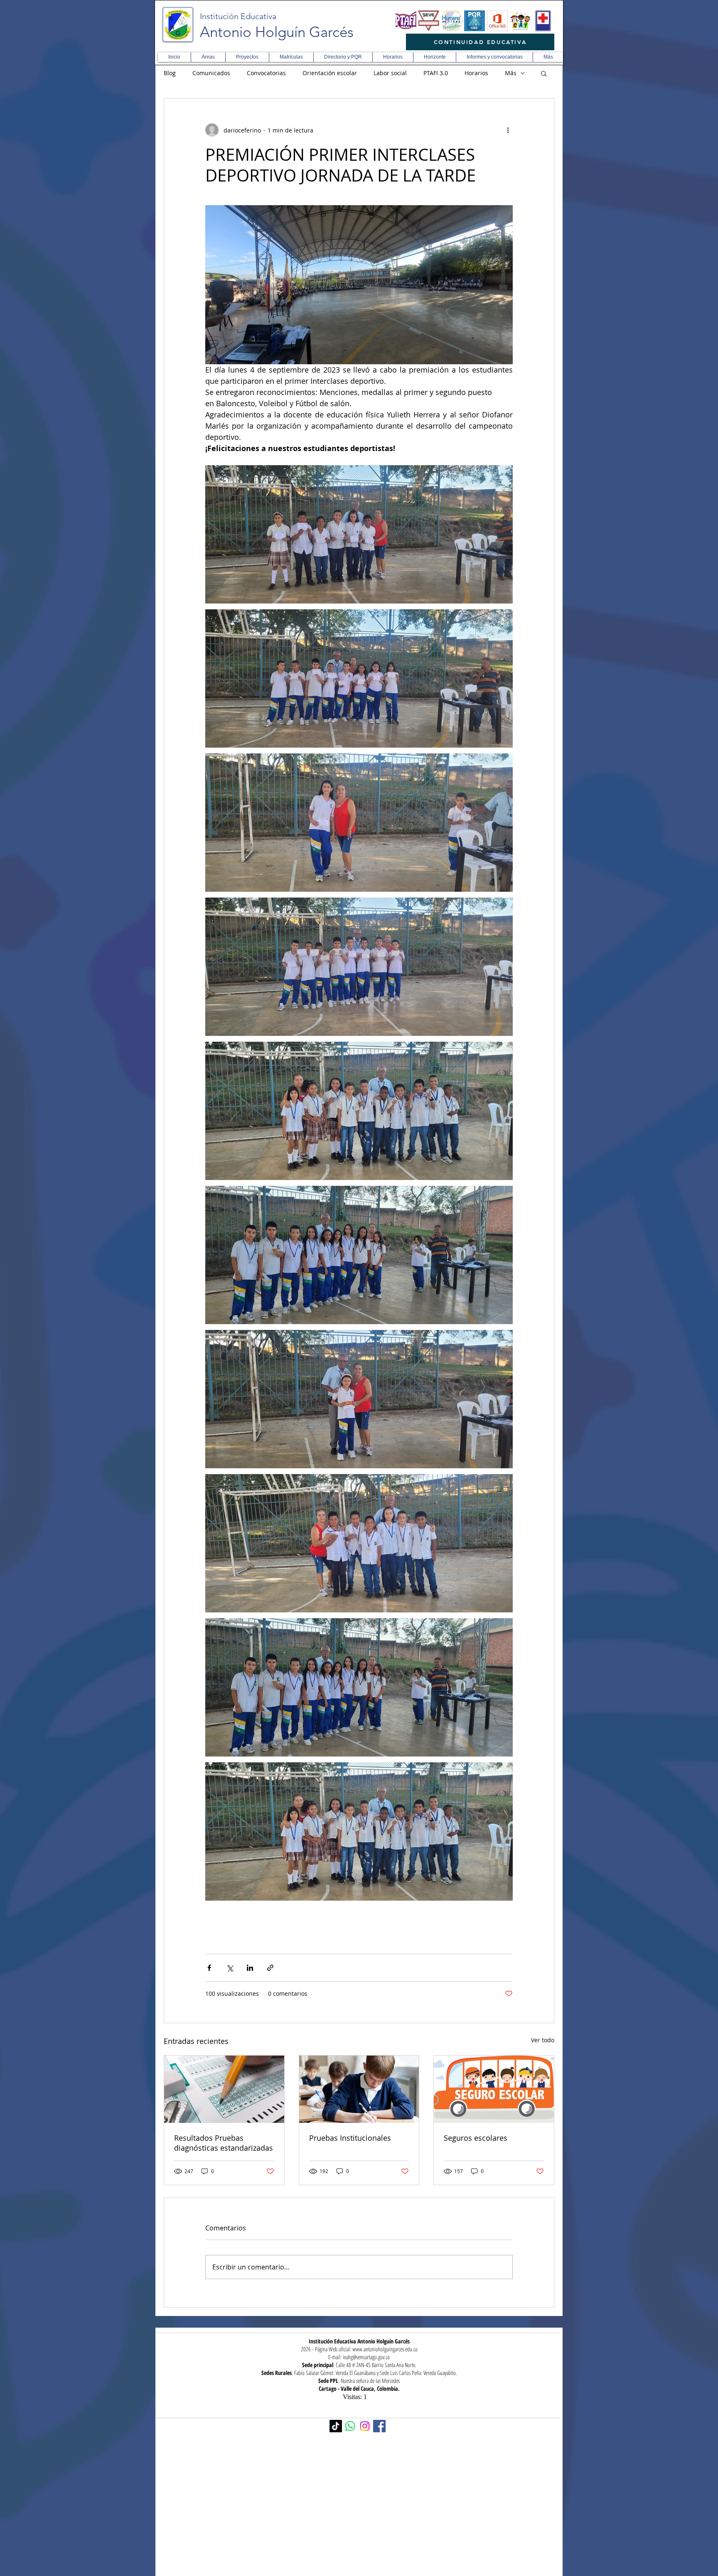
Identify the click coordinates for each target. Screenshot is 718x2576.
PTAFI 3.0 (436, 73)
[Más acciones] (508, 130)
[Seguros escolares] (494, 2089)
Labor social (390, 73)
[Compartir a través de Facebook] (209, 1968)
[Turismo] (520, 21)
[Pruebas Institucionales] (359, 2089)
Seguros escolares (476, 2138)
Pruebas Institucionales (350, 2138)
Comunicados (211, 73)
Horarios (476, 73)
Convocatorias (266, 73)
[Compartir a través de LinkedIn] (250, 1968)
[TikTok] (336, 2426)
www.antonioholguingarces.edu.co (385, 2349)
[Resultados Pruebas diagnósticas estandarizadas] (224, 2089)
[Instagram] (365, 2426)
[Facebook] (379, 2426)
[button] (208, 57)
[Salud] (543, 21)
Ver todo (543, 2040)
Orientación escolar (330, 73)
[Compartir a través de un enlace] (270, 1968)
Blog (170, 73)
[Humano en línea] (452, 21)
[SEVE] (429, 21)
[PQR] (475, 21)
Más (511, 73)
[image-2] (406, 21)
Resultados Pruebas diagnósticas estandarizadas (224, 2143)
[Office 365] (497, 21)
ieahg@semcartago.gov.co (366, 2357)
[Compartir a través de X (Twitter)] (230, 1968)
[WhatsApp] (350, 2426)
